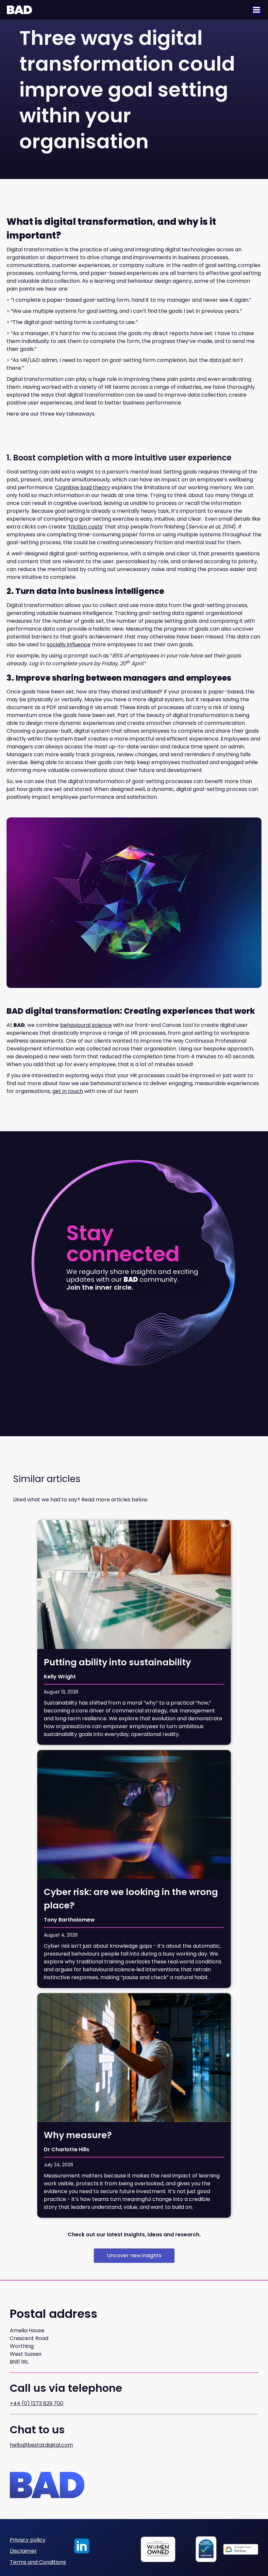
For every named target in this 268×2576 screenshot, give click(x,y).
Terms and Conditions (38, 2562)
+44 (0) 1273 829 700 (37, 2403)
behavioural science (86, 1025)
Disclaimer (23, 2551)
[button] (257, 10)
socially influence (69, 644)
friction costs (85, 527)
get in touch (68, 1091)
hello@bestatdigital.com (41, 2445)
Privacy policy (28, 2540)
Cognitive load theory (83, 487)
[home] (19, 10)
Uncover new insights (134, 2255)
